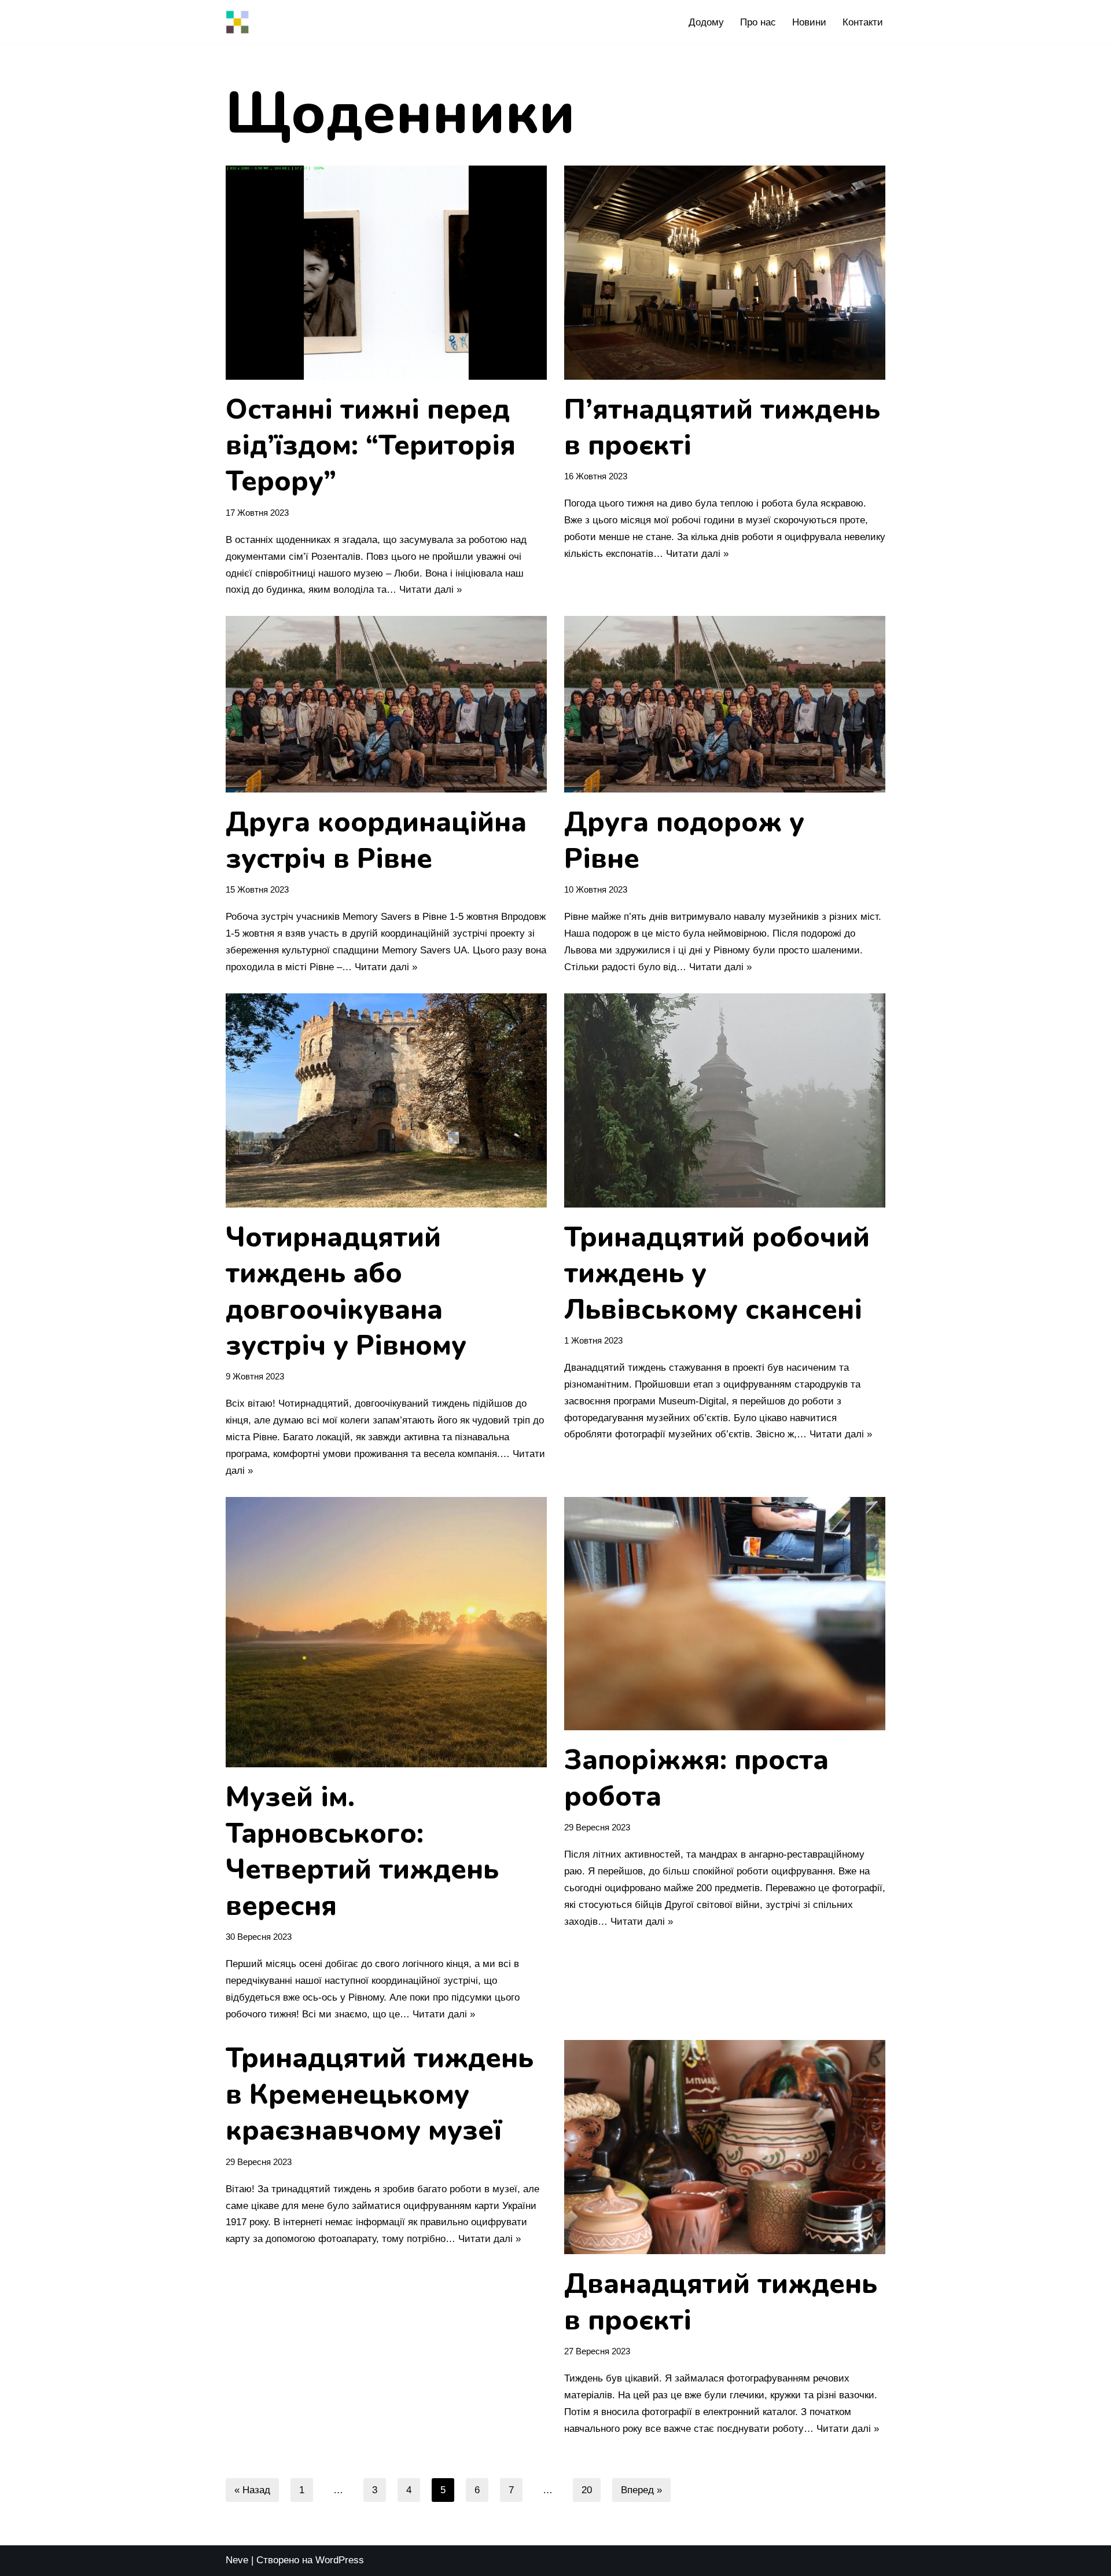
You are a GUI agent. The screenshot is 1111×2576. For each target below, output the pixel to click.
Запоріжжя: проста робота (696, 1778)
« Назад (252, 2490)
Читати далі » (431, 590)
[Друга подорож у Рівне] (725, 704)
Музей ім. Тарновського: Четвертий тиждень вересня (362, 1851)
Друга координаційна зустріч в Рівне (376, 840)
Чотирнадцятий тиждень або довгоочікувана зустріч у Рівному (346, 1291)
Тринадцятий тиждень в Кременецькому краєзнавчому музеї (380, 2094)
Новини (809, 22)
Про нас (758, 22)
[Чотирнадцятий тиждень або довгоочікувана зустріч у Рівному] (386, 1100)
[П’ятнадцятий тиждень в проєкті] (725, 273)
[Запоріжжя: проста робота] (725, 1614)
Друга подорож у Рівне (684, 840)
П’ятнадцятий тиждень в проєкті (722, 427)
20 (587, 2490)
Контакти (863, 22)
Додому (706, 22)
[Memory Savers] (237, 22)
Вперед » (641, 2490)
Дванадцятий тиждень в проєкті (721, 2302)
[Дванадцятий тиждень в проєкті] (725, 2147)
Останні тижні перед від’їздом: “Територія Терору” (371, 445)
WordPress (340, 2560)
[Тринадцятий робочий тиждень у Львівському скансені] (725, 1100)
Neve (237, 2560)
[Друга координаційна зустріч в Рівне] (386, 704)
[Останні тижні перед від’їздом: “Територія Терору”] (386, 273)
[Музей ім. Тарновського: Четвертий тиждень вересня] (386, 1632)
